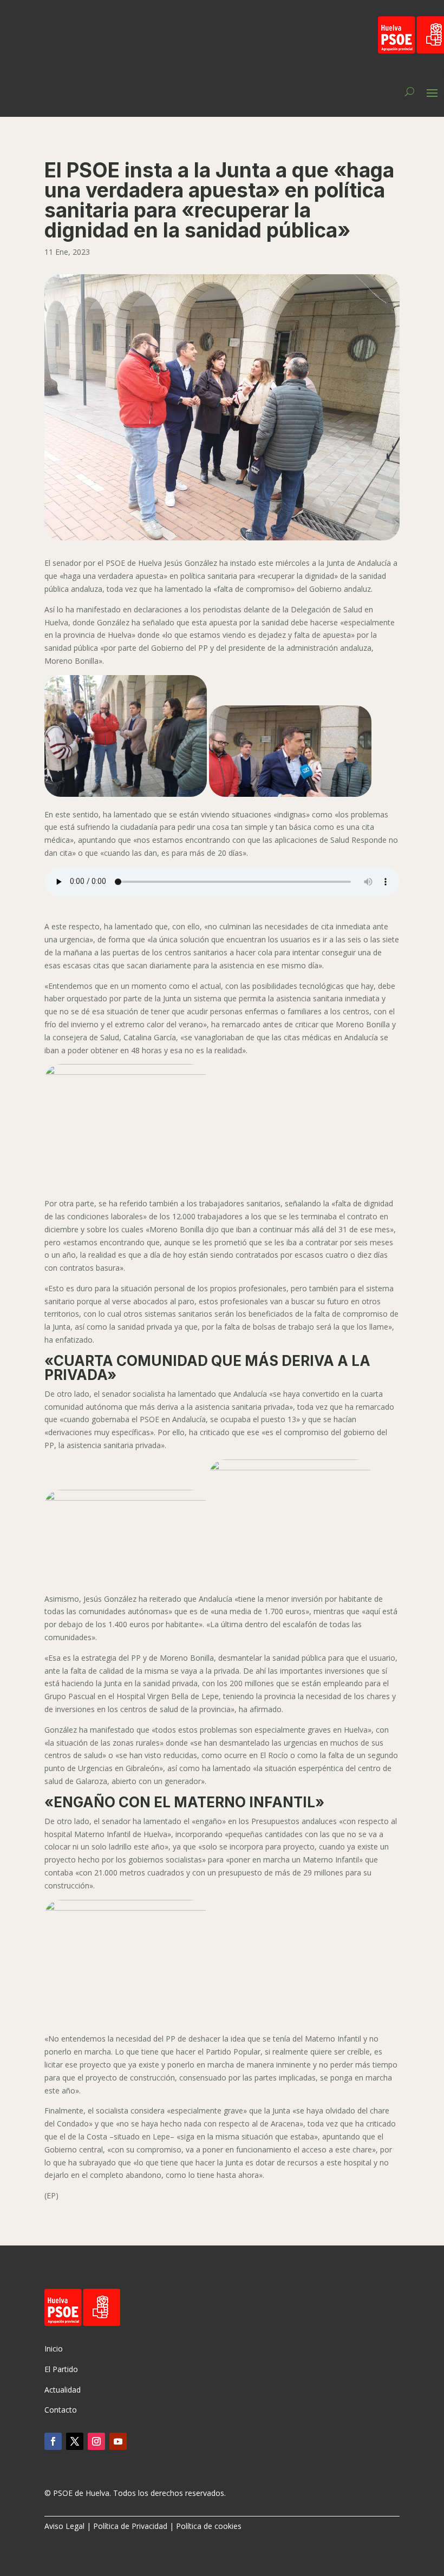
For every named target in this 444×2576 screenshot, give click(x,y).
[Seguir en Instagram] (96, 2441)
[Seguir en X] (75, 2441)
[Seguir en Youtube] (118, 2441)
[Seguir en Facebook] (53, 2441)
